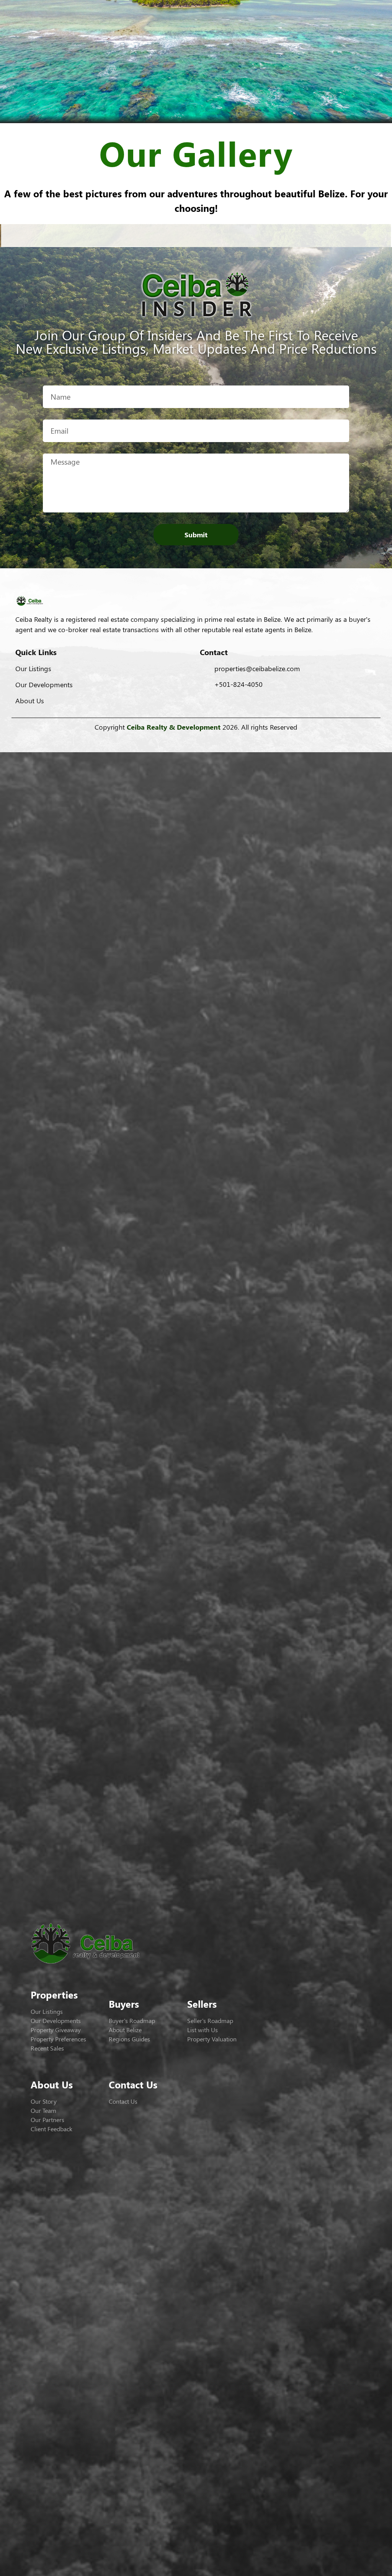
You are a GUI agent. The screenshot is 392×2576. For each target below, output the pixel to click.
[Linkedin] (237, 738)
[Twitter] (176, 738)
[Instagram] (196, 738)
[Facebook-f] (155, 738)
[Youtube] (216, 738)
